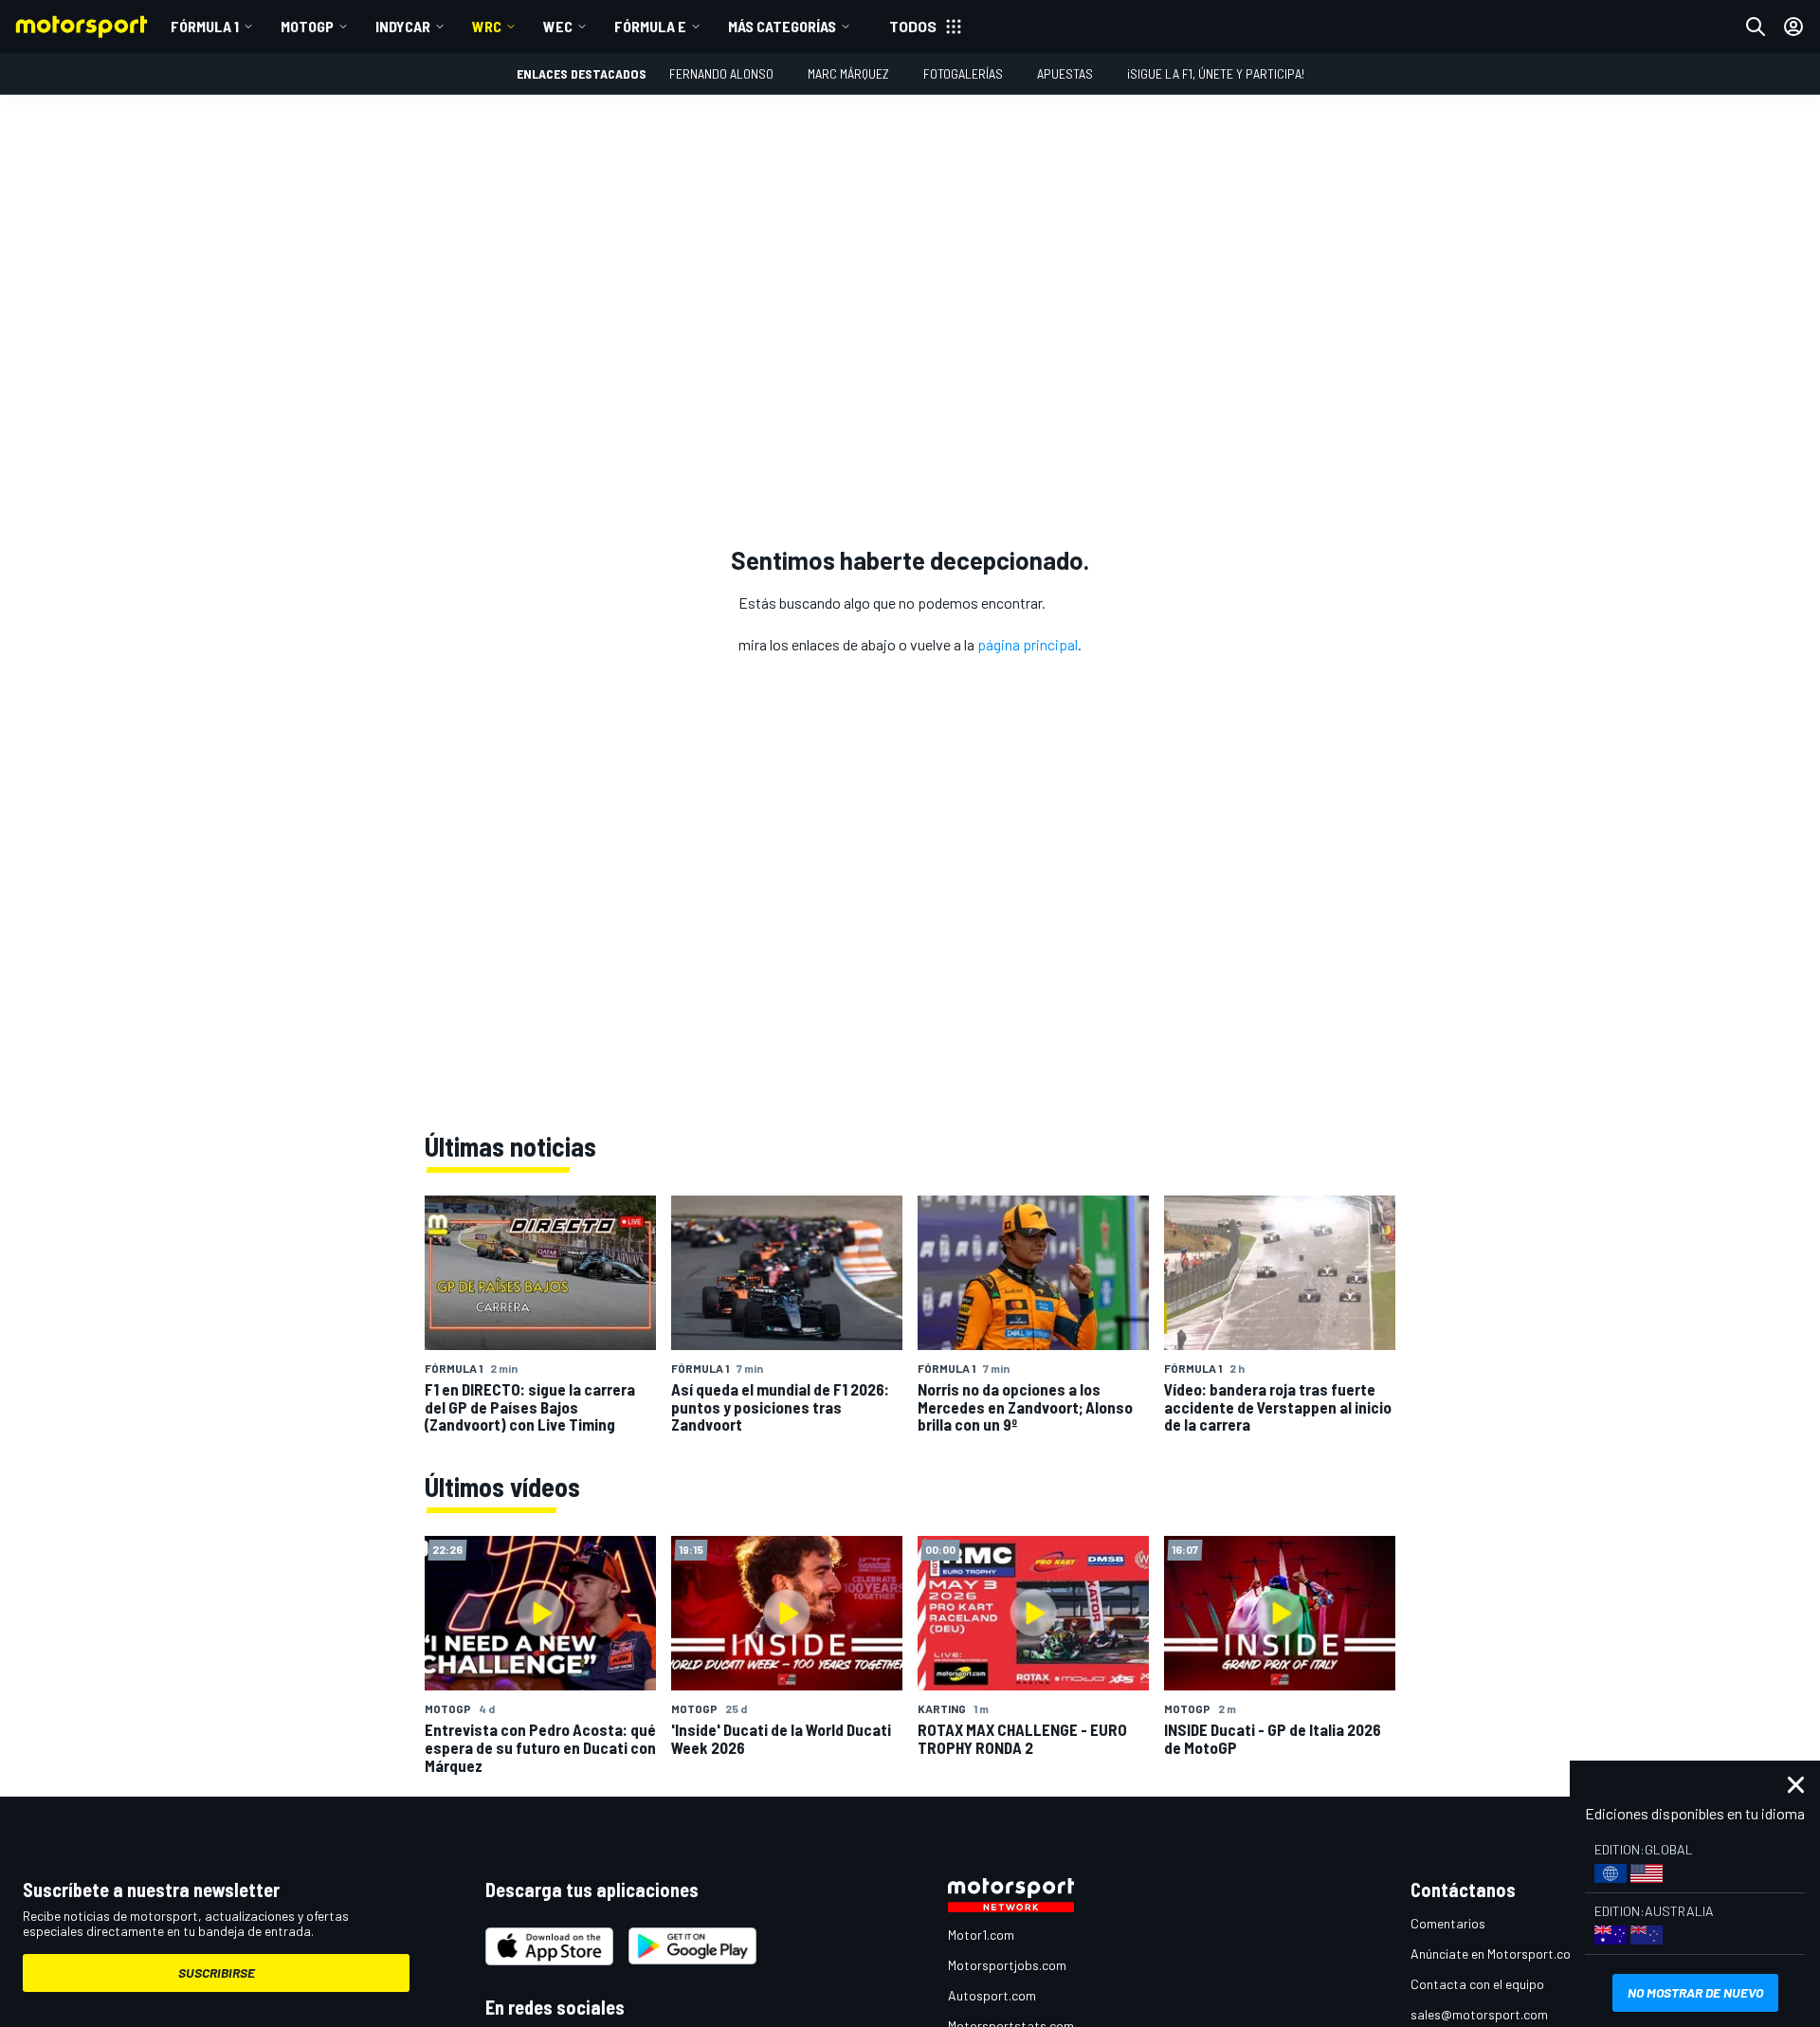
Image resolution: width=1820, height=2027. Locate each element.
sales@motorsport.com (1479, 2014)
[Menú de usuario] (1793, 27)
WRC (487, 26)
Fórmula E (650, 26)
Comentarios (1448, 1923)
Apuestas (1065, 73)
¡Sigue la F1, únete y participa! (1216, 73)
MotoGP (307, 26)
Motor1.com (981, 1935)
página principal (1028, 644)
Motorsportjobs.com (1007, 1965)
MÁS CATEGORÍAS (782, 26)
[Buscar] (1756, 27)
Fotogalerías (963, 73)
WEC (558, 26)
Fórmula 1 (205, 26)
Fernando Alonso (721, 73)
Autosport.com (992, 1995)
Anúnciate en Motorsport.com (1496, 1954)
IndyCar (403, 26)
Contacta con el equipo (1477, 1984)
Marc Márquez (848, 73)
